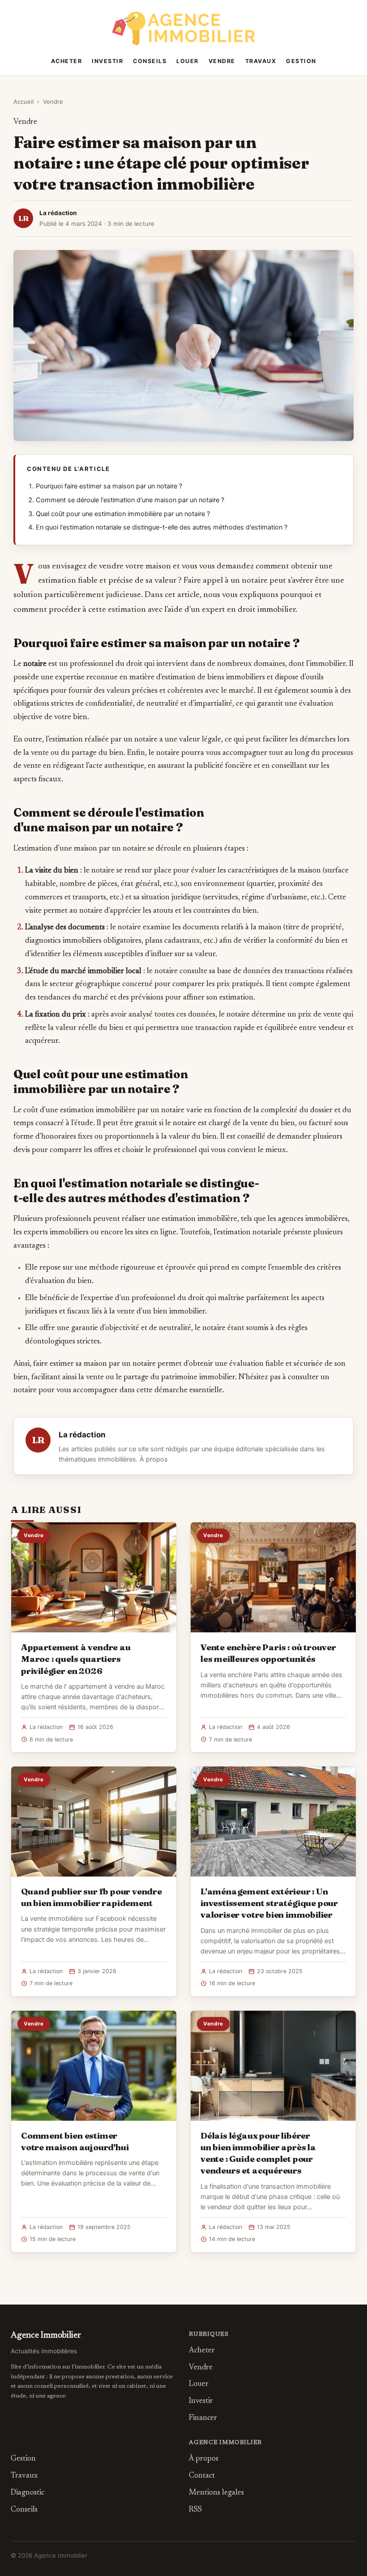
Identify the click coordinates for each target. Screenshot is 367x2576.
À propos (154, 1459)
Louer (188, 61)
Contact (202, 2476)
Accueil (23, 102)
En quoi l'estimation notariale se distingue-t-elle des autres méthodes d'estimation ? (162, 527)
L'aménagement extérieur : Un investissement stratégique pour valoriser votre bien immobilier (269, 1903)
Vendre (222, 61)
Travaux (261, 61)
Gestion (301, 61)
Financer (203, 2418)
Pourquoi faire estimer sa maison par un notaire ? (109, 486)
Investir (107, 61)
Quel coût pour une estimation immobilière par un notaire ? (123, 514)
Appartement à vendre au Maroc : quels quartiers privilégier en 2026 (76, 1659)
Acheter (67, 61)
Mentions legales (216, 2493)
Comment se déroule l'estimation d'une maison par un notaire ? (130, 500)
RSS (195, 2510)
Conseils (150, 61)
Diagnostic (28, 2493)
